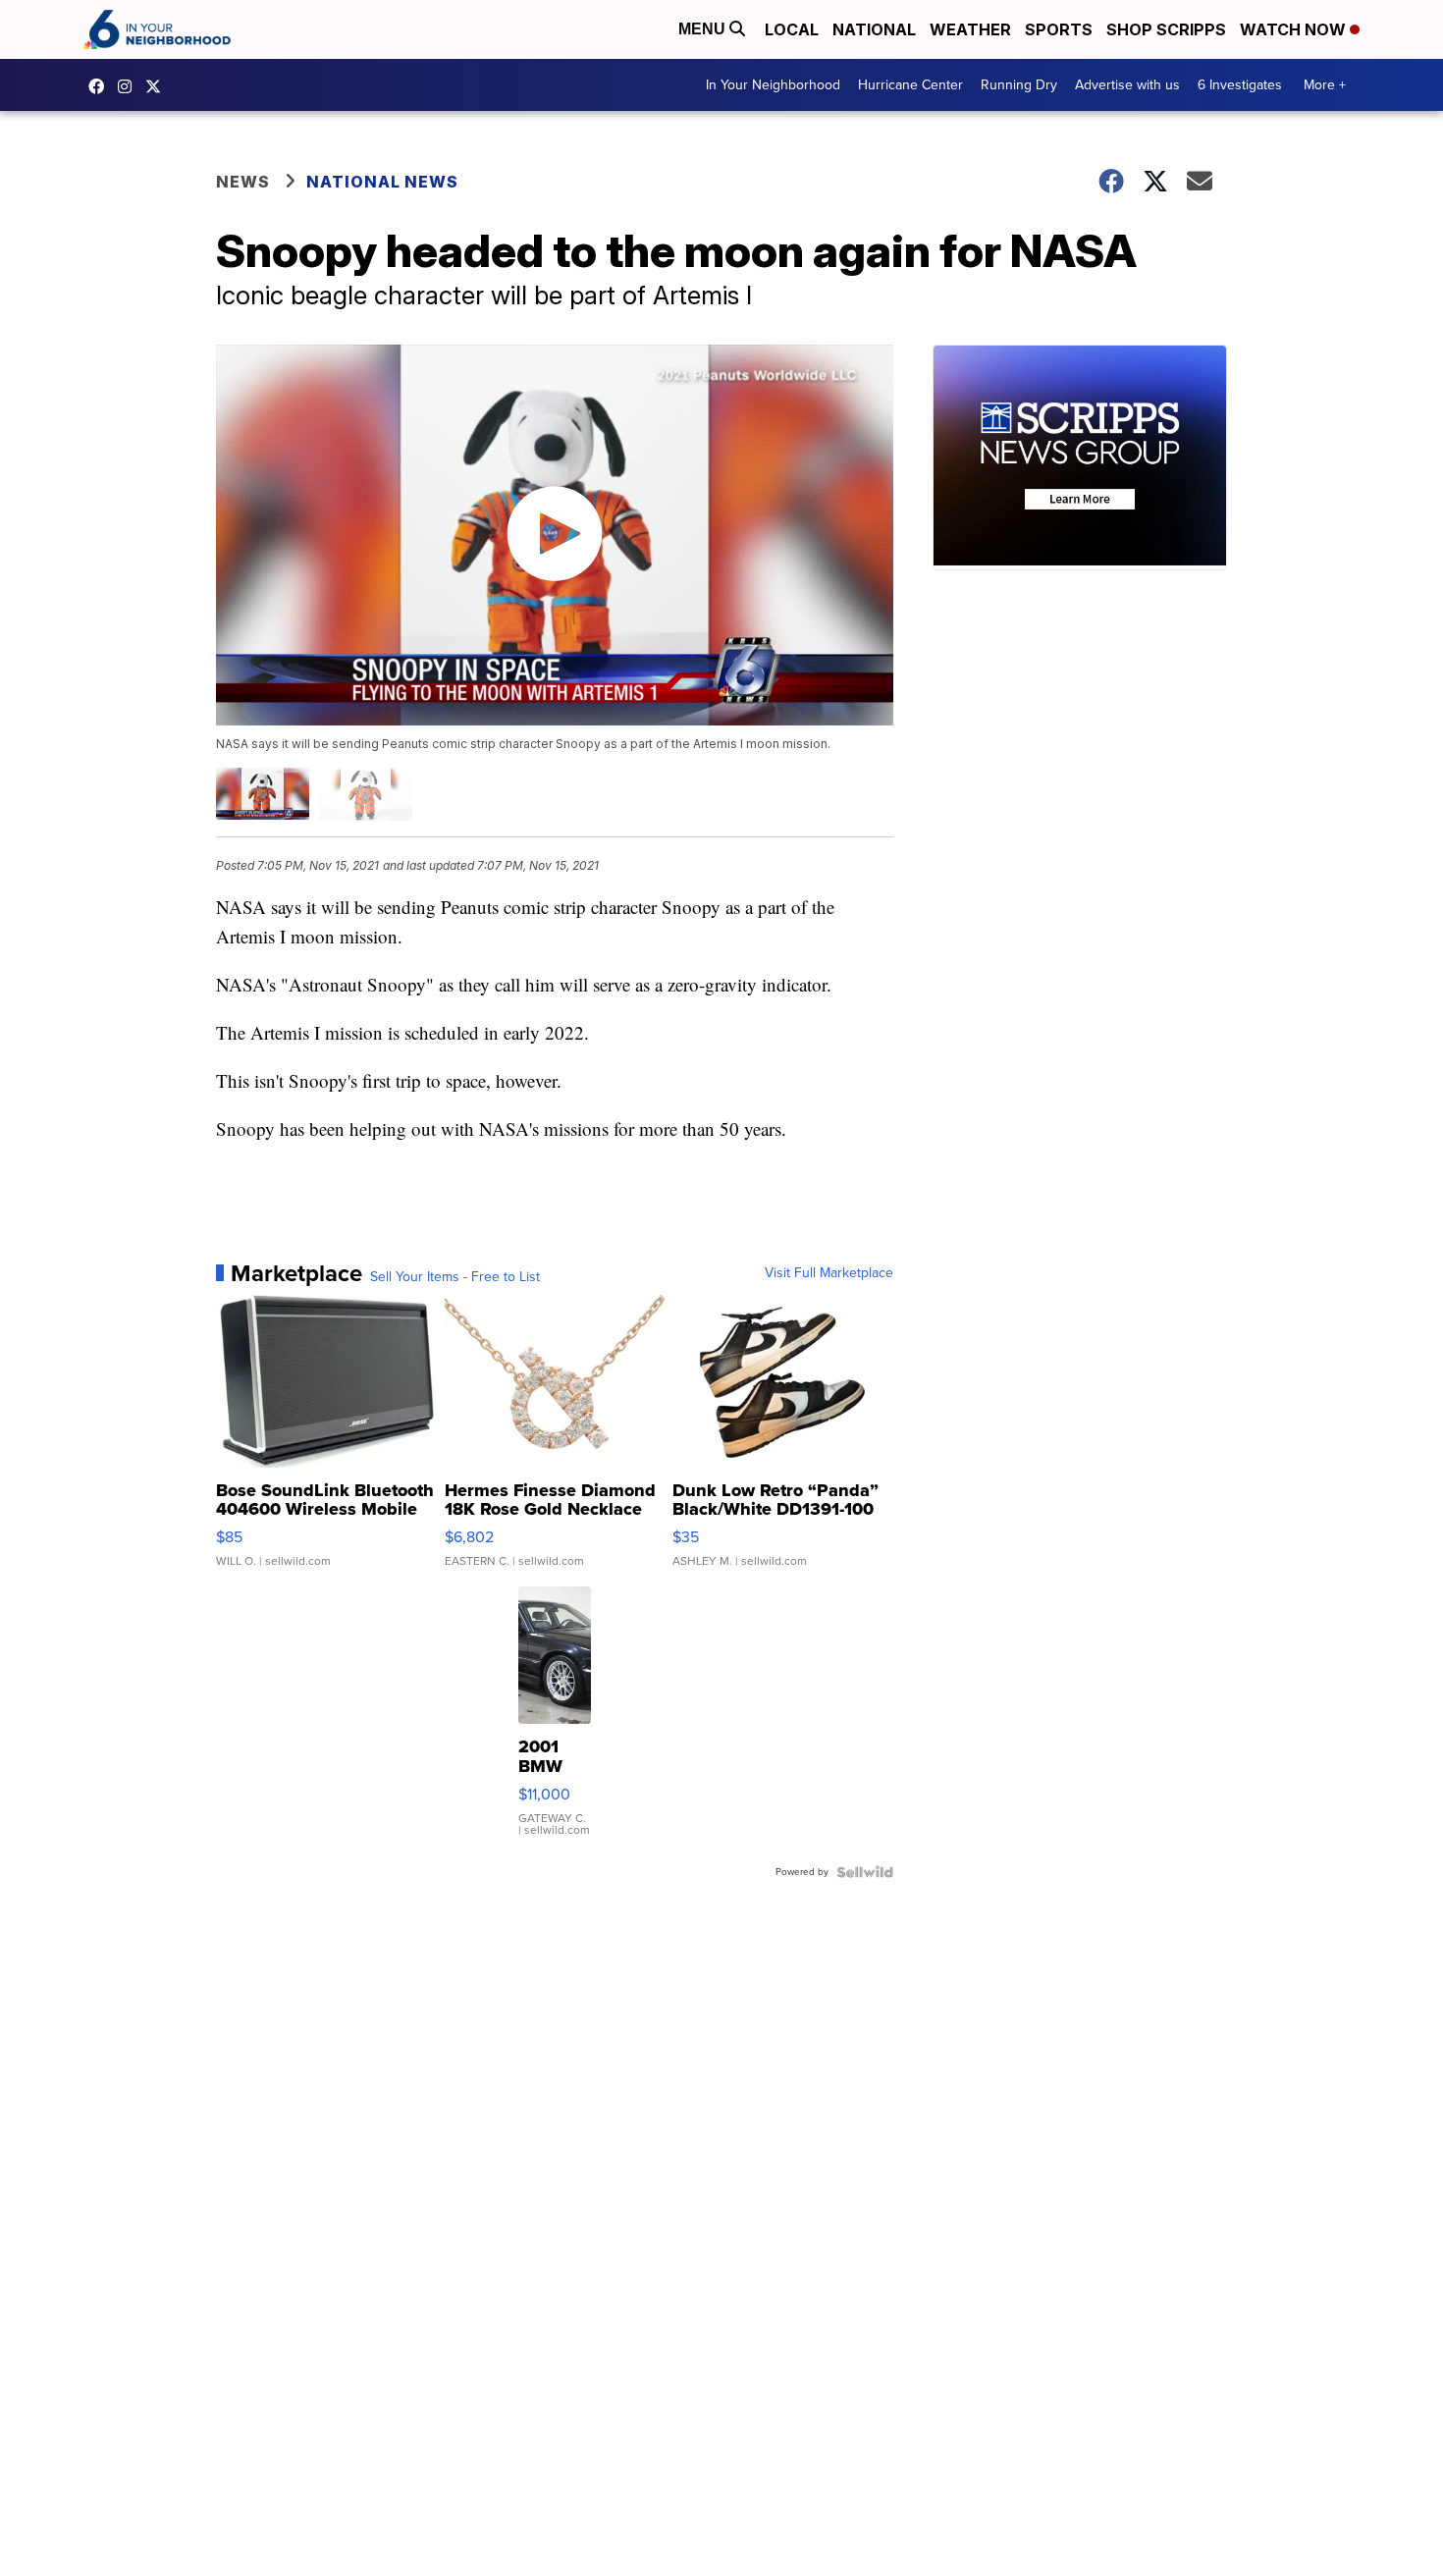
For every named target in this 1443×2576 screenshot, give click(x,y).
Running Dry (1019, 85)
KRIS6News (101, 86)
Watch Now (1295, 29)
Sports (1059, 29)
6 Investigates (1240, 85)
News (243, 182)
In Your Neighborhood (773, 85)
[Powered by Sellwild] (865, 1872)
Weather (970, 29)
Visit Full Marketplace (829, 1273)
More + (1325, 85)
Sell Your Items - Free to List (455, 1277)
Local (792, 29)
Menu (704, 29)
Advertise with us (1127, 85)
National (874, 29)
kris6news (130, 86)
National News (382, 182)
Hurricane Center (910, 85)
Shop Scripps (1166, 29)
